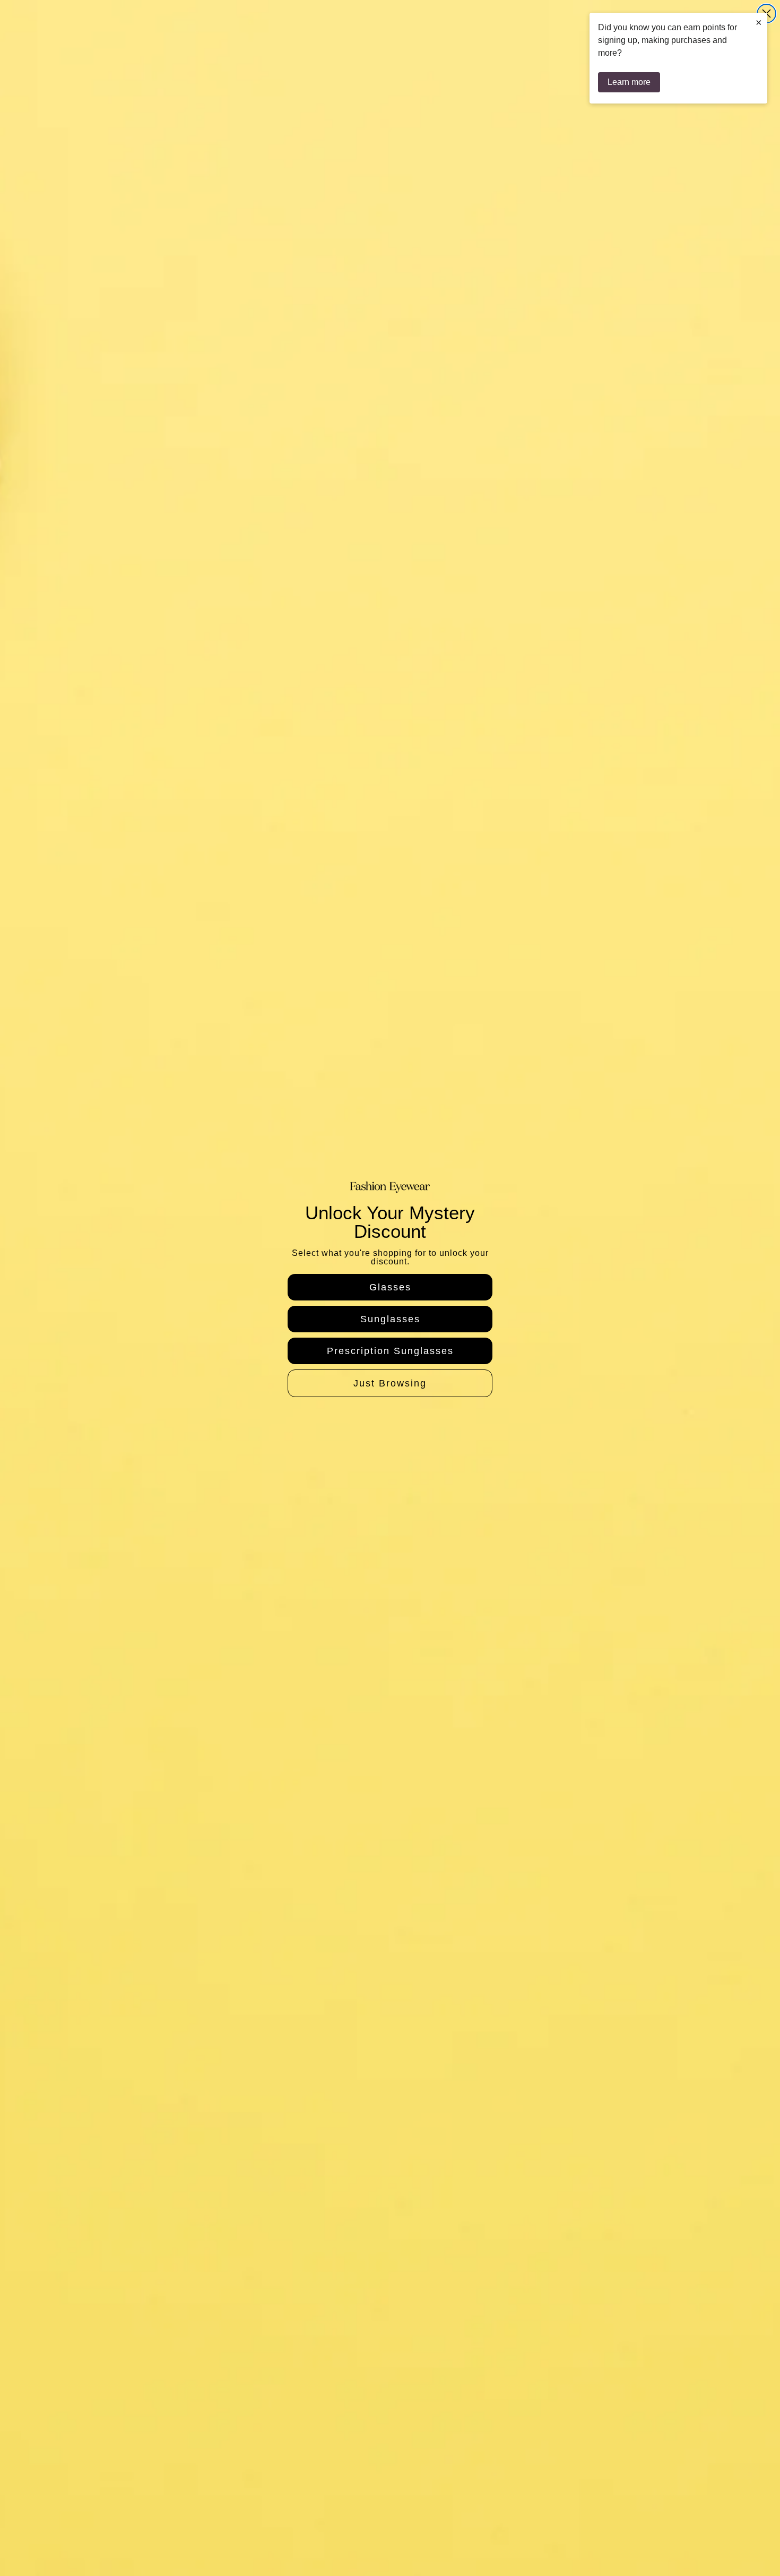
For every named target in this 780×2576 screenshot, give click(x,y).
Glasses (390, 1287)
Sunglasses (390, 1319)
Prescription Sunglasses (390, 1351)
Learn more (629, 82)
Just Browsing (390, 1383)
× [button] (759, 22)
